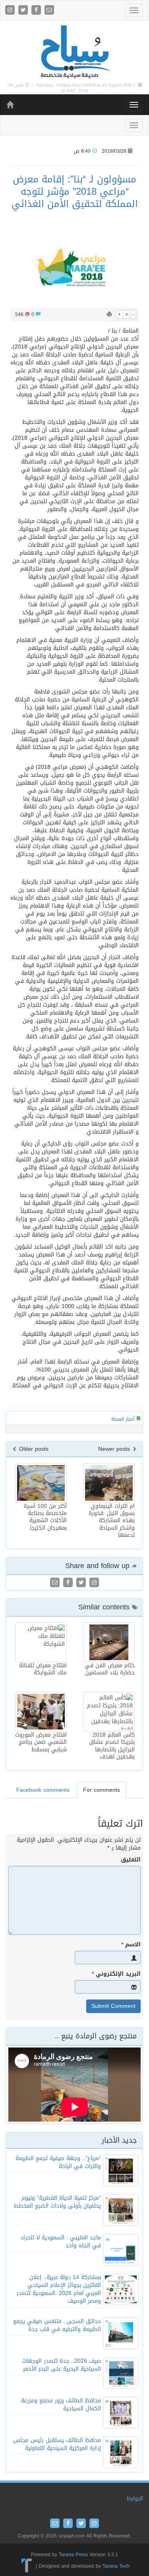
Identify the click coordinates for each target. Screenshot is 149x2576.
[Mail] (49, 11)
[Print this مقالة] (109, 314)
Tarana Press (73, 2555)
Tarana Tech (116, 2566)
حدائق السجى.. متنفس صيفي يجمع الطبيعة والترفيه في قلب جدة (57, 2325)
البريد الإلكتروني (116, 1974)
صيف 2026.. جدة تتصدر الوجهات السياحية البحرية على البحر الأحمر (61, 2365)
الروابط (135, 2498)
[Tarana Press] (27, 2566)
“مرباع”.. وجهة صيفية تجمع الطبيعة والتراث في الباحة (58, 2162)
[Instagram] (11, 11)
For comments (102, 1790)
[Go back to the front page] (75, 52)
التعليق (131, 1860)
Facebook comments (43, 1790)
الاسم (131, 1945)
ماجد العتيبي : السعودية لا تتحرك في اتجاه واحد (61, 2242)
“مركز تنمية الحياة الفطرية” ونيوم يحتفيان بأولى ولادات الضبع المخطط (57, 2202)
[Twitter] (24, 11)
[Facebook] (37, 11)
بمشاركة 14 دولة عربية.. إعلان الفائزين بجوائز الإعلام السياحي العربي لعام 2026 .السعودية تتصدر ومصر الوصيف (59, 2289)
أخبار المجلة (123, 1419)
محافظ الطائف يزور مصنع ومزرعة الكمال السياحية (61, 2405)
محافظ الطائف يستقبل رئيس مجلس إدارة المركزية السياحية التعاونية (57, 2444)
